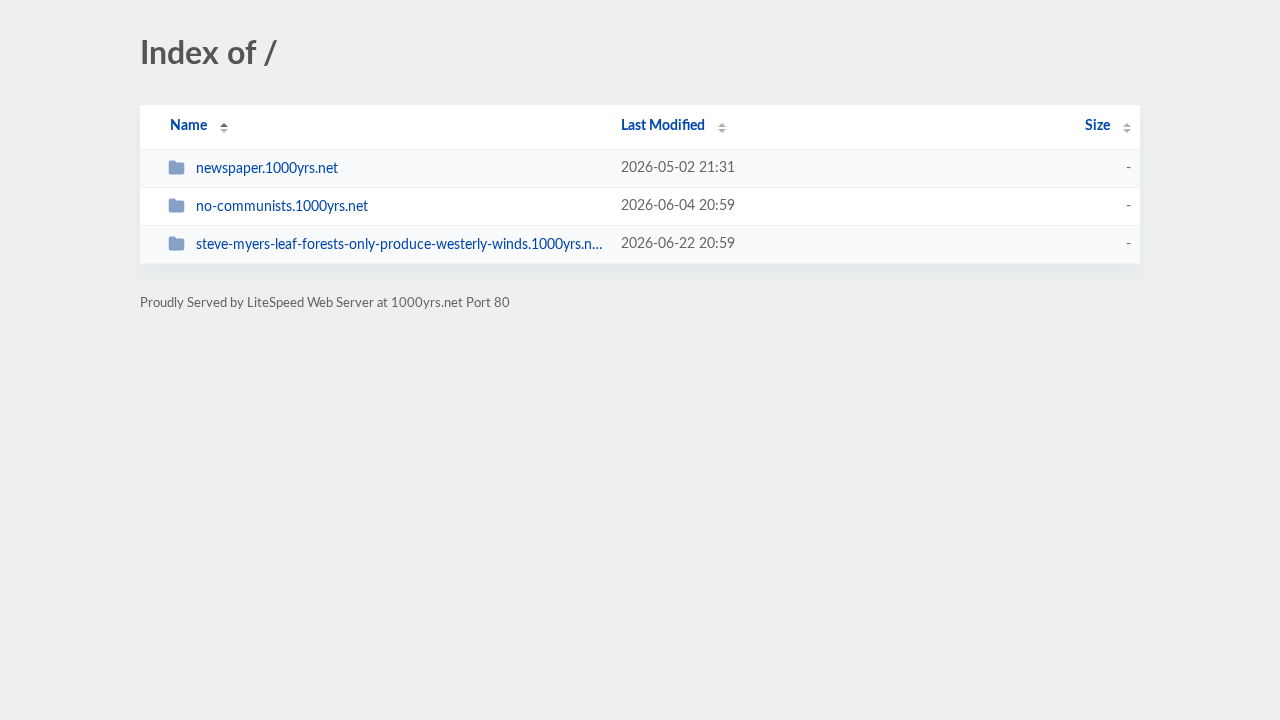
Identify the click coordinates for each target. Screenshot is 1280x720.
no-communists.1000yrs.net (282, 207)
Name (188, 126)
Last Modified (663, 126)
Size (1097, 126)
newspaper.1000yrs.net (267, 169)
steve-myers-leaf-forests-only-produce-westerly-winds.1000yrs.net (399, 245)
